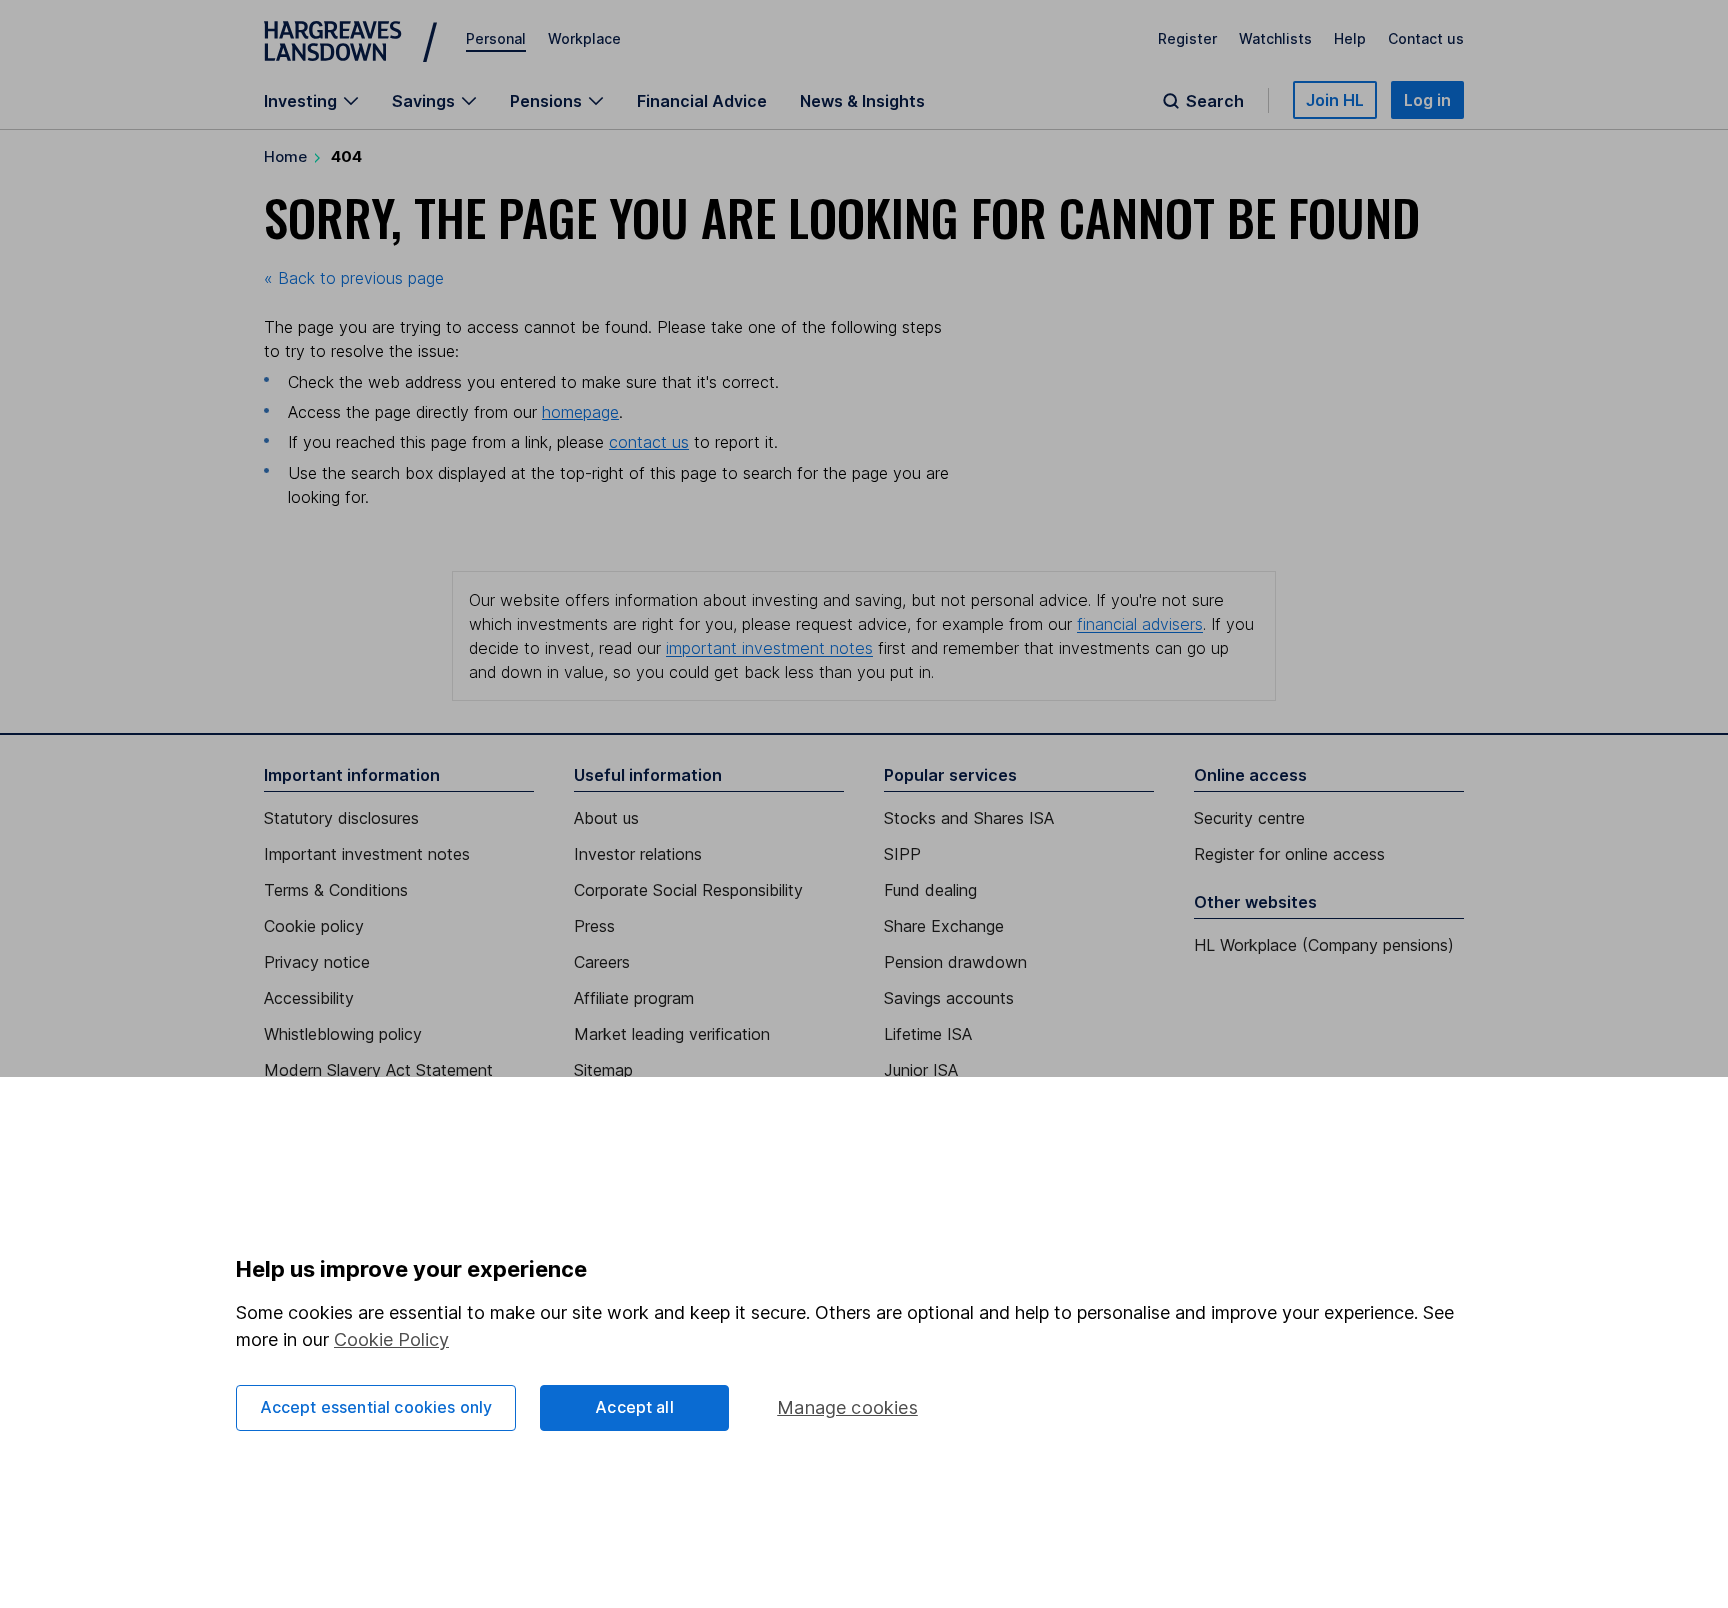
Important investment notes (367, 854)
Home (285, 156)
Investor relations (638, 854)
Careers (602, 962)
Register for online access (1289, 854)
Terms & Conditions (336, 890)
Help (1350, 38)
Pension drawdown (955, 962)
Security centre (1249, 818)
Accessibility (309, 998)
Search (1215, 101)
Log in (1427, 100)
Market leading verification (672, 1034)
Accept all (634, 1407)
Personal (496, 38)
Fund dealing (930, 890)
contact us (649, 442)
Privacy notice (317, 962)
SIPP (902, 854)
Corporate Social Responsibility (688, 890)
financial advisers (1140, 624)
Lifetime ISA (928, 1034)
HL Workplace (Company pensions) (1324, 945)
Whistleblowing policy (343, 1034)
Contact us (1426, 38)
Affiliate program (634, 998)
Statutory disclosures (341, 818)
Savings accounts (949, 998)
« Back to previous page (354, 278)
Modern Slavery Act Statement (378, 1070)
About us (606, 818)
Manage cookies (847, 1407)
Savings (423, 101)
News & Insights (862, 101)
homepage (580, 412)
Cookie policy (314, 926)
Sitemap (603, 1070)
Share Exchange (944, 926)
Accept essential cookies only (376, 1407)
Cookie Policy (391, 1339)
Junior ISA (921, 1070)
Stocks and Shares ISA (969, 818)
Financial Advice (702, 101)
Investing (300, 101)
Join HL (1335, 100)
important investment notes (769, 648)
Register (1187, 38)
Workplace (584, 38)
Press (594, 926)
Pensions (546, 101)
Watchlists (1275, 38)
